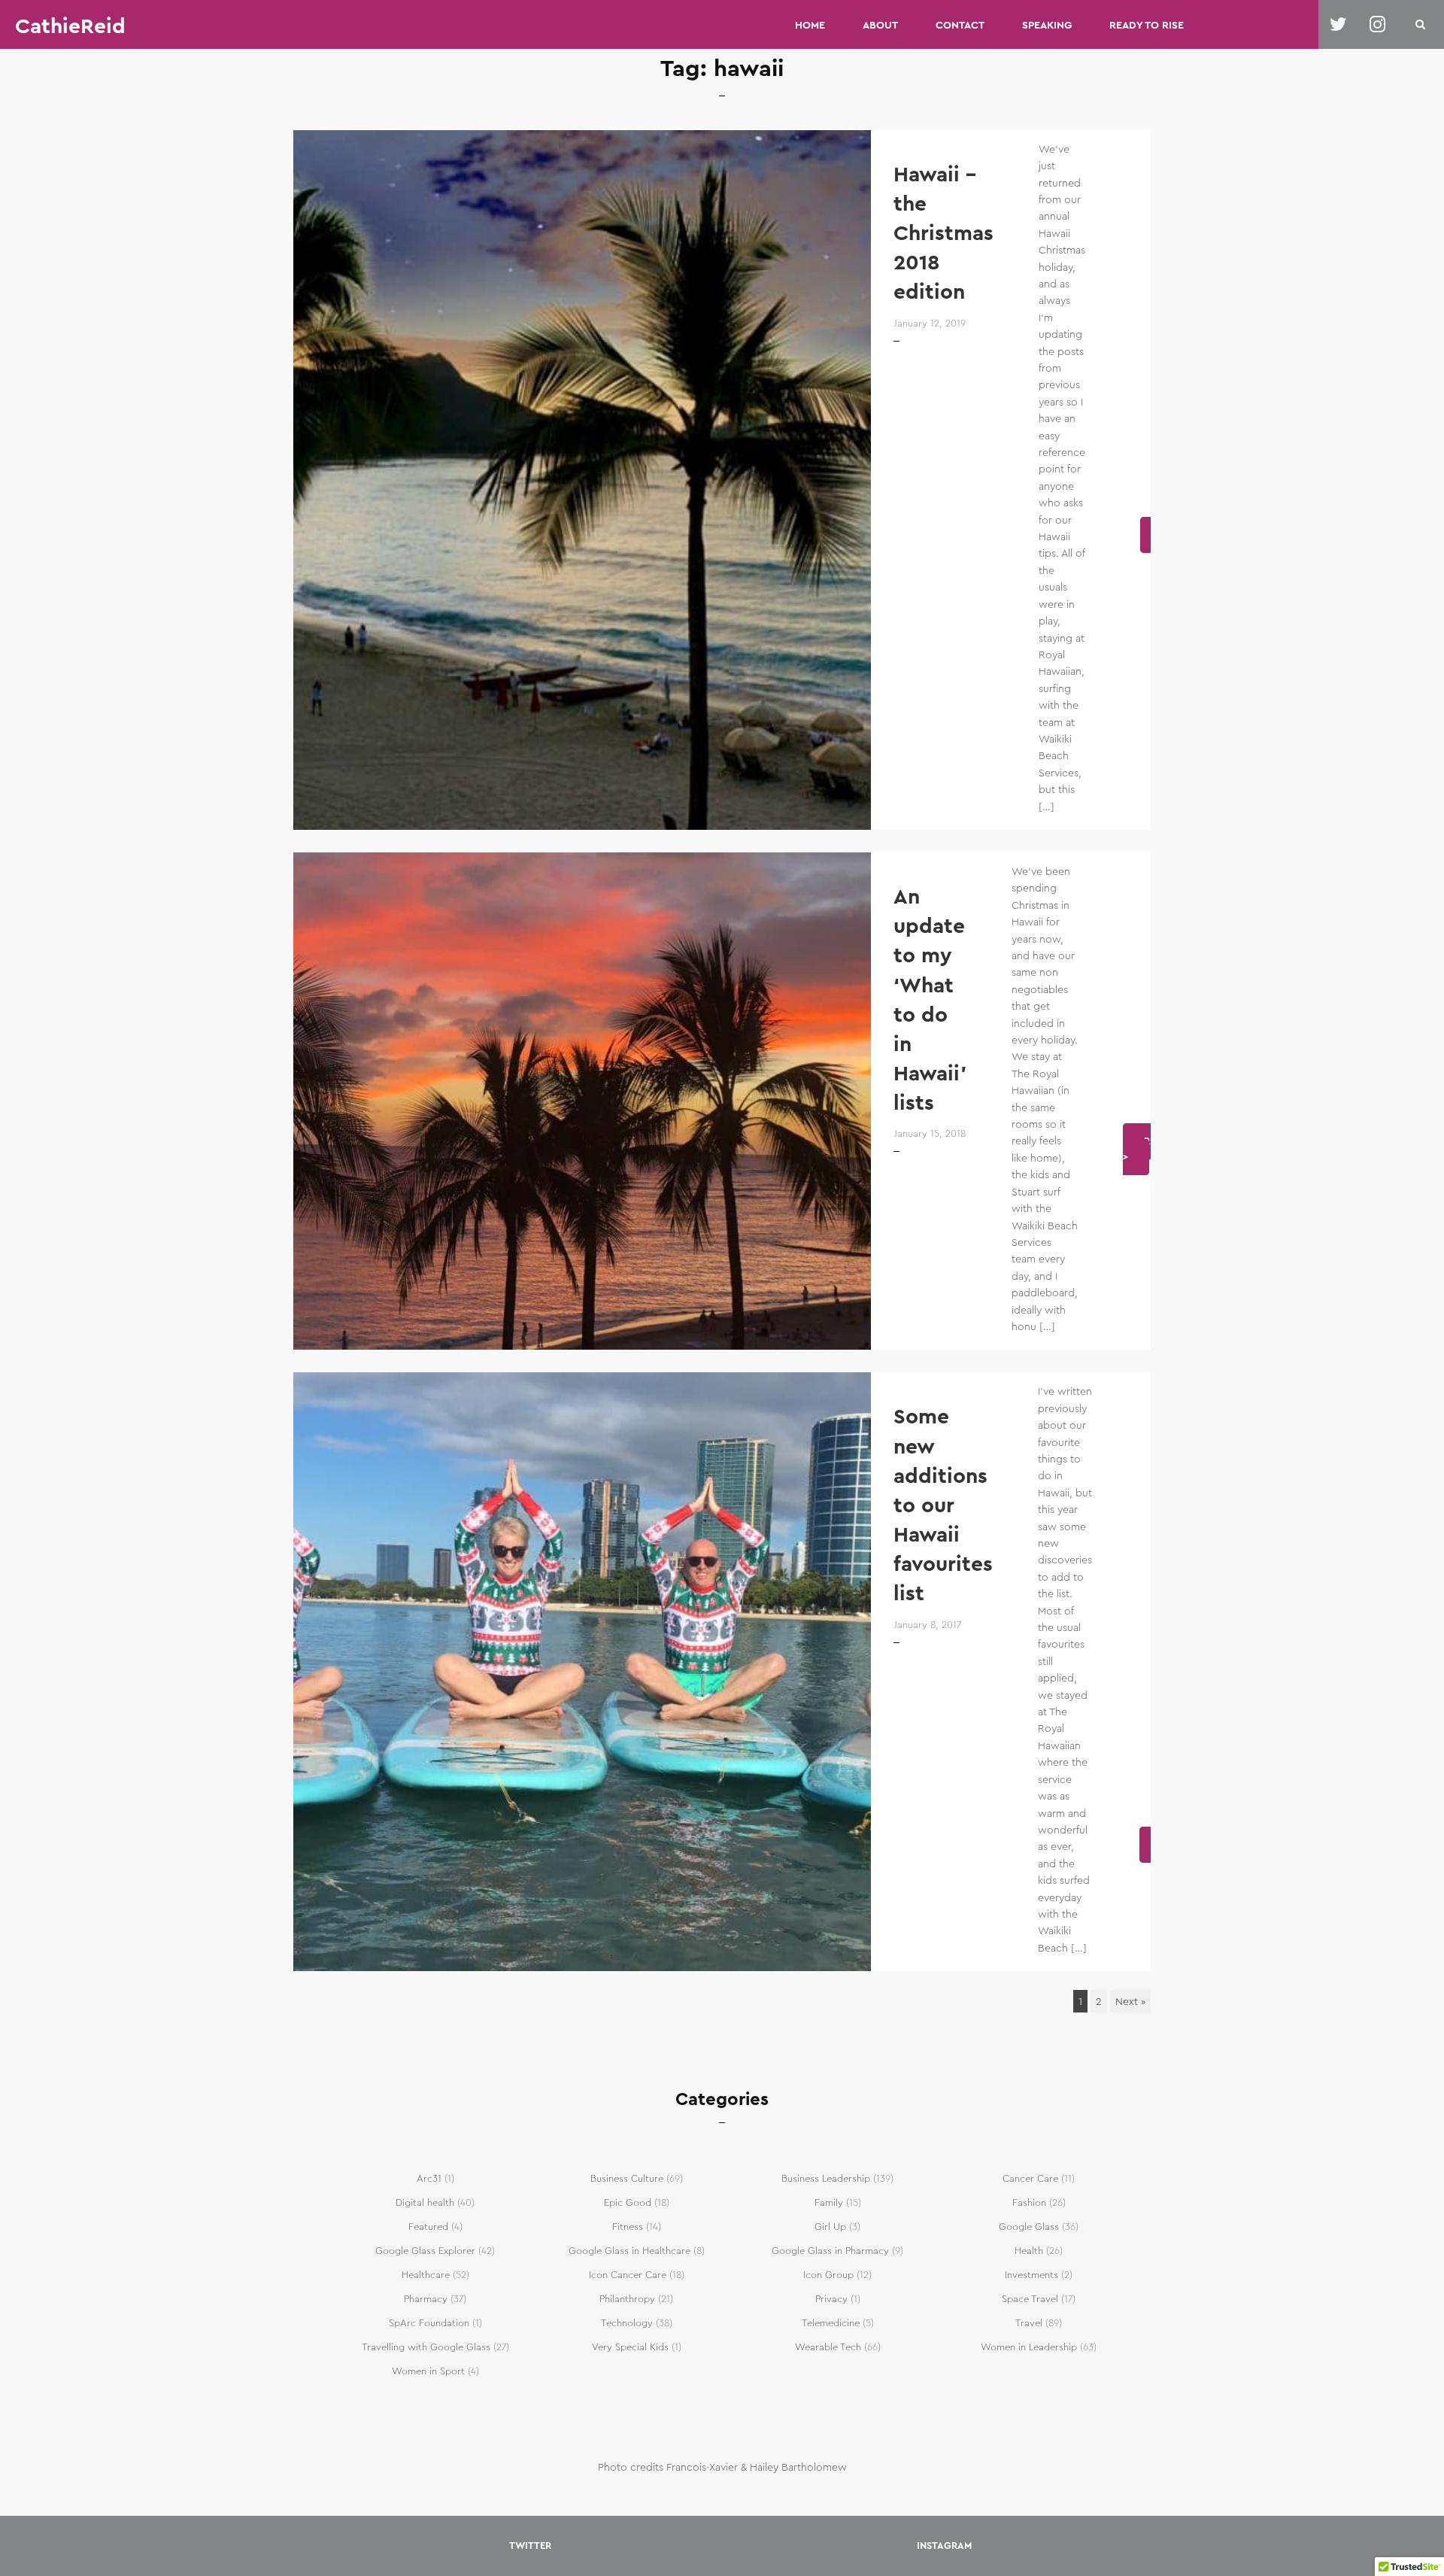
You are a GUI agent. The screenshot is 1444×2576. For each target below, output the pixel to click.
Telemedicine (831, 2323)
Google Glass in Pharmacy (830, 2251)
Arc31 (429, 2179)
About (880, 25)
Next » (1130, 2001)
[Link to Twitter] (1338, 25)
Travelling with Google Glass (426, 2347)
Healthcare (426, 2275)
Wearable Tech (828, 2347)
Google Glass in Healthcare (629, 2251)
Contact (960, 25)
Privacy (831, 2299)
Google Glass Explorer (425, 2251)
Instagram (944, 2546)
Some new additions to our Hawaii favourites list (943, 1505)
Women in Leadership (1029, 2347)
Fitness (628, 2227)
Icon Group (828, 2275)
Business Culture (627, 2179)
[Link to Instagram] (1377, 25)
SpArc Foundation (429, 2323)
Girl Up (830, 2227)
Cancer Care (1030, 2179)
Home (810, 25)
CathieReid (70, 26)
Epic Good (628, 2203)
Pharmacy (426, 2299)
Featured (428, 2227)
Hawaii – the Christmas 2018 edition (943, 234)
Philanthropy (627, 2299)
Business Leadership (826, 2179)
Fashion (1029, 2203)
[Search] (1420, 25)
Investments (1031, 2275)
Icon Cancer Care (628, 2275)
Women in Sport (428, 2371)
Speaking (1047, 25)
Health (1029, 2251)
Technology (627, 2323)
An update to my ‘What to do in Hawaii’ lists (930, 1000)
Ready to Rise (1147, 25)
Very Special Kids (630, 2347)
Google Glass (1029, 2227)
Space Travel (1030, 2299)
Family (829, 2203)
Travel (1029, 2323)
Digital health (425, 2203)
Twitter (530, 2546)
